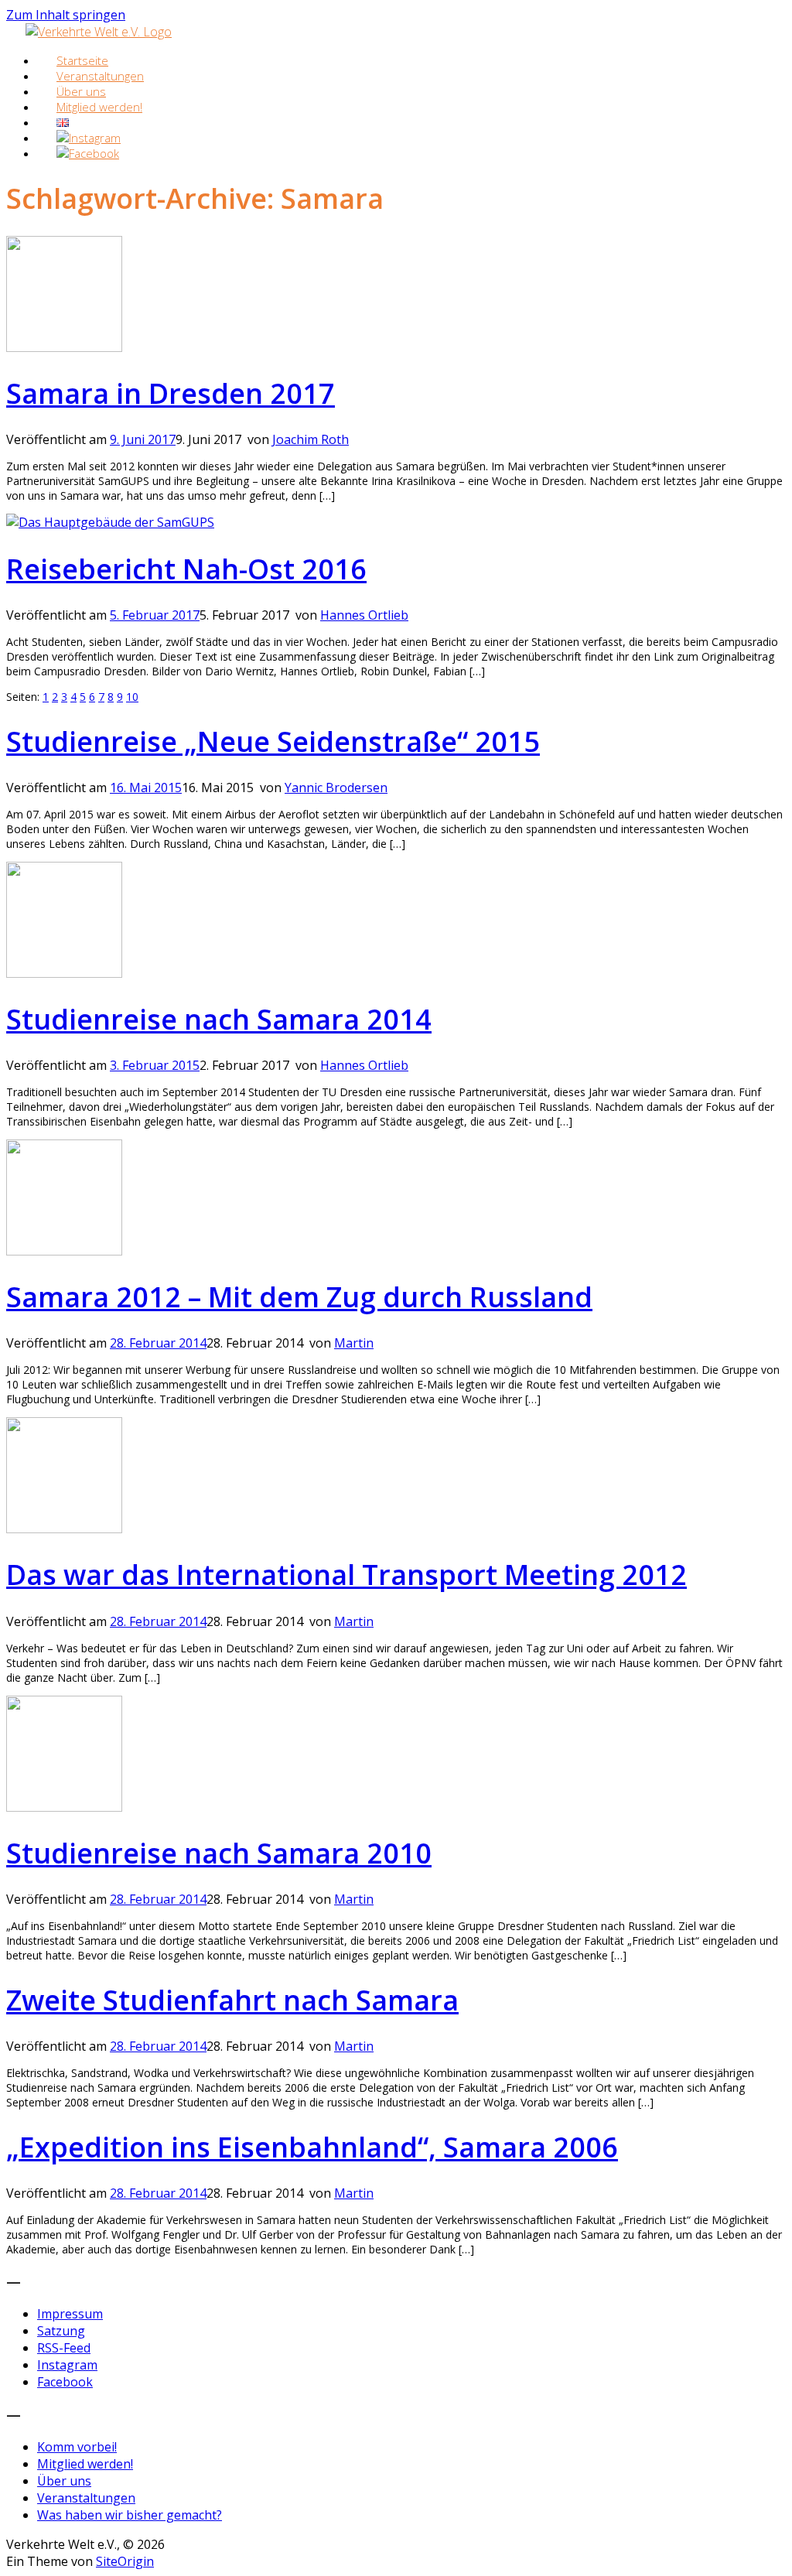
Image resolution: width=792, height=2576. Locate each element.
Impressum (70, 2314)
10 (132, 697)
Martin (354, 1343)
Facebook (65, 2382)
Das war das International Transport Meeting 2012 (346, 1575)
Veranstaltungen (86, 2498)
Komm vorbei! (77, 2447)
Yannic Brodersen (336, 787)
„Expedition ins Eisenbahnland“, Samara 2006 (312, 2147)
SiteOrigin (125, 2561)
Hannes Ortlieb (364, 615)
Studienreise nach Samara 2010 (219, 1853)
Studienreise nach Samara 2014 (219, 1019)
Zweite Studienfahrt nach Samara (232, 2000)
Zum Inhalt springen (66, 15)
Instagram (67, 2365)
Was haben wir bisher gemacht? (130, 2515)
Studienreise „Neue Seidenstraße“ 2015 (273, 741)
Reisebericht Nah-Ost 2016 (186, 569)
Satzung (61, 2331)
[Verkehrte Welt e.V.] (99, 32)
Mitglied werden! (99, 107)
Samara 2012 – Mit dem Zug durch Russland (299, 1297)
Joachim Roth (311, 439)
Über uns (64, 2481)
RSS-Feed (64, 2348)
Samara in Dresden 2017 (171, 393)
